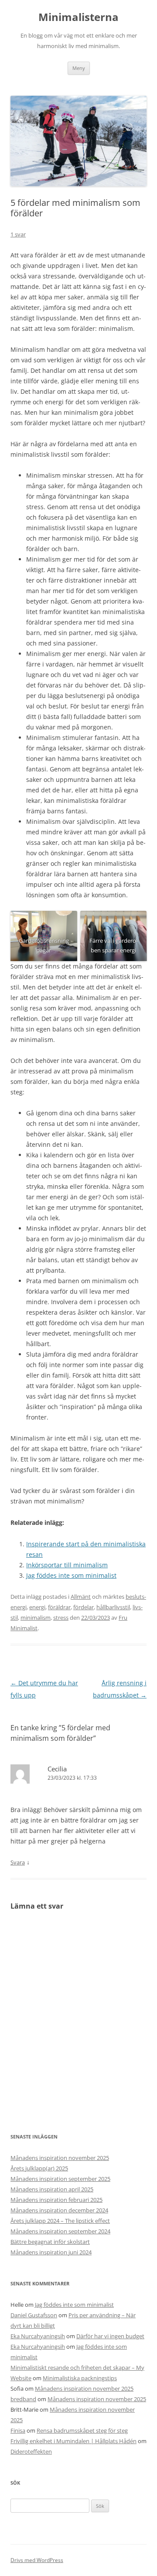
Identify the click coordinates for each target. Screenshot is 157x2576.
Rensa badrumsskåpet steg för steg (82, 2430)
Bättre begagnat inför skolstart (50, 2242)
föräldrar (59, 1607)
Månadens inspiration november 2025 (60, 2158)
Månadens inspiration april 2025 (52, 2189)
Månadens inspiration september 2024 (60, 2231)
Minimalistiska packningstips (80, 2378)
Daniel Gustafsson (34, 2315)
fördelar (84, 1607)
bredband (23, 2399)
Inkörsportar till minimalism (67, 1565)
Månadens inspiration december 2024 (59, 2210)
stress (61, 1618)
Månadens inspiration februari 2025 (56, 2200)
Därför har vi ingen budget (110, 2336)
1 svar (18, 234)
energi (37, 1607)
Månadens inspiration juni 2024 (51, 2252)
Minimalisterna (78, 17)
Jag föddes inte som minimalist (71, 1575)
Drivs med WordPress (37, 2560)
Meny (79, 68)
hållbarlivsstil (113, 1607)
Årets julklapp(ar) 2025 (39, 2168)
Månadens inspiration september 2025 (60, 2179)
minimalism (36, 1618)
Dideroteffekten (31, 2451)
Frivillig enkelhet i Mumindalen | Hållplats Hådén (73, 2441)
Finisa (18, 2430)
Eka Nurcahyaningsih (38, 2336)
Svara (18, 1862)
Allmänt (81, 1597)
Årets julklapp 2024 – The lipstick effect (60, 2221)
